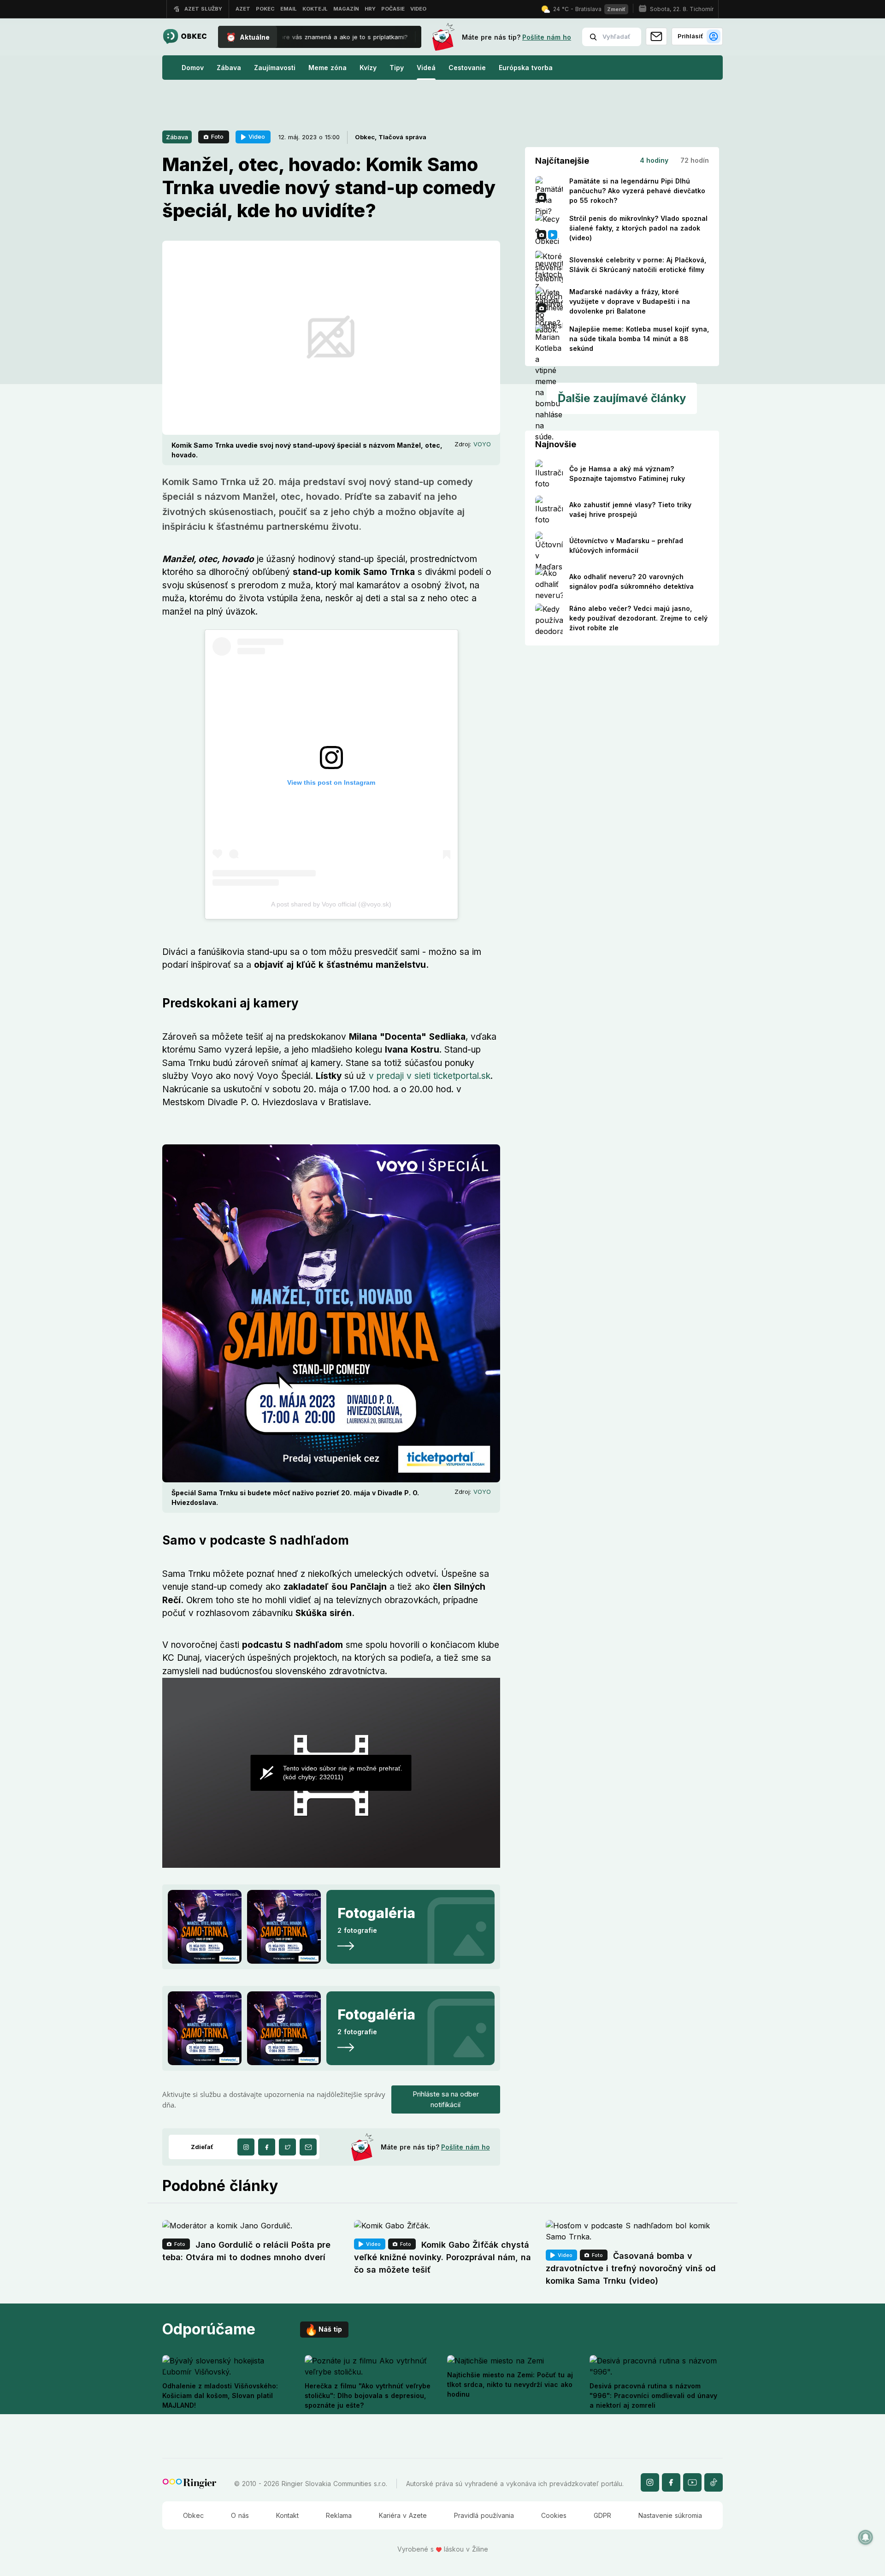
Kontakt (287, 2515)
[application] (331, 1773)
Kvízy (368, 68)
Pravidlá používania (484, 2515)
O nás (240, 2515)
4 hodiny (654, 160)
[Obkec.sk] (185, 37)
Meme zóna (327, 68)
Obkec (193, 2515)
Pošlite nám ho (547, 37)
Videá (426, 68)
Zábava (229, 68)
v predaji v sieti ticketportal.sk (430, 1076)
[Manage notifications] (866, 2537)
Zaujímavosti (275, 68)
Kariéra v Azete (403, 2515)
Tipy (397, 68)
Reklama (339, 2515)
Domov (193, 68)
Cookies (554, 2515)
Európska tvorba (526, 68)
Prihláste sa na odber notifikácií (446, 2099)
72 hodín (695, 160)
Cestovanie (467, 68)
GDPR (602, 2515)
